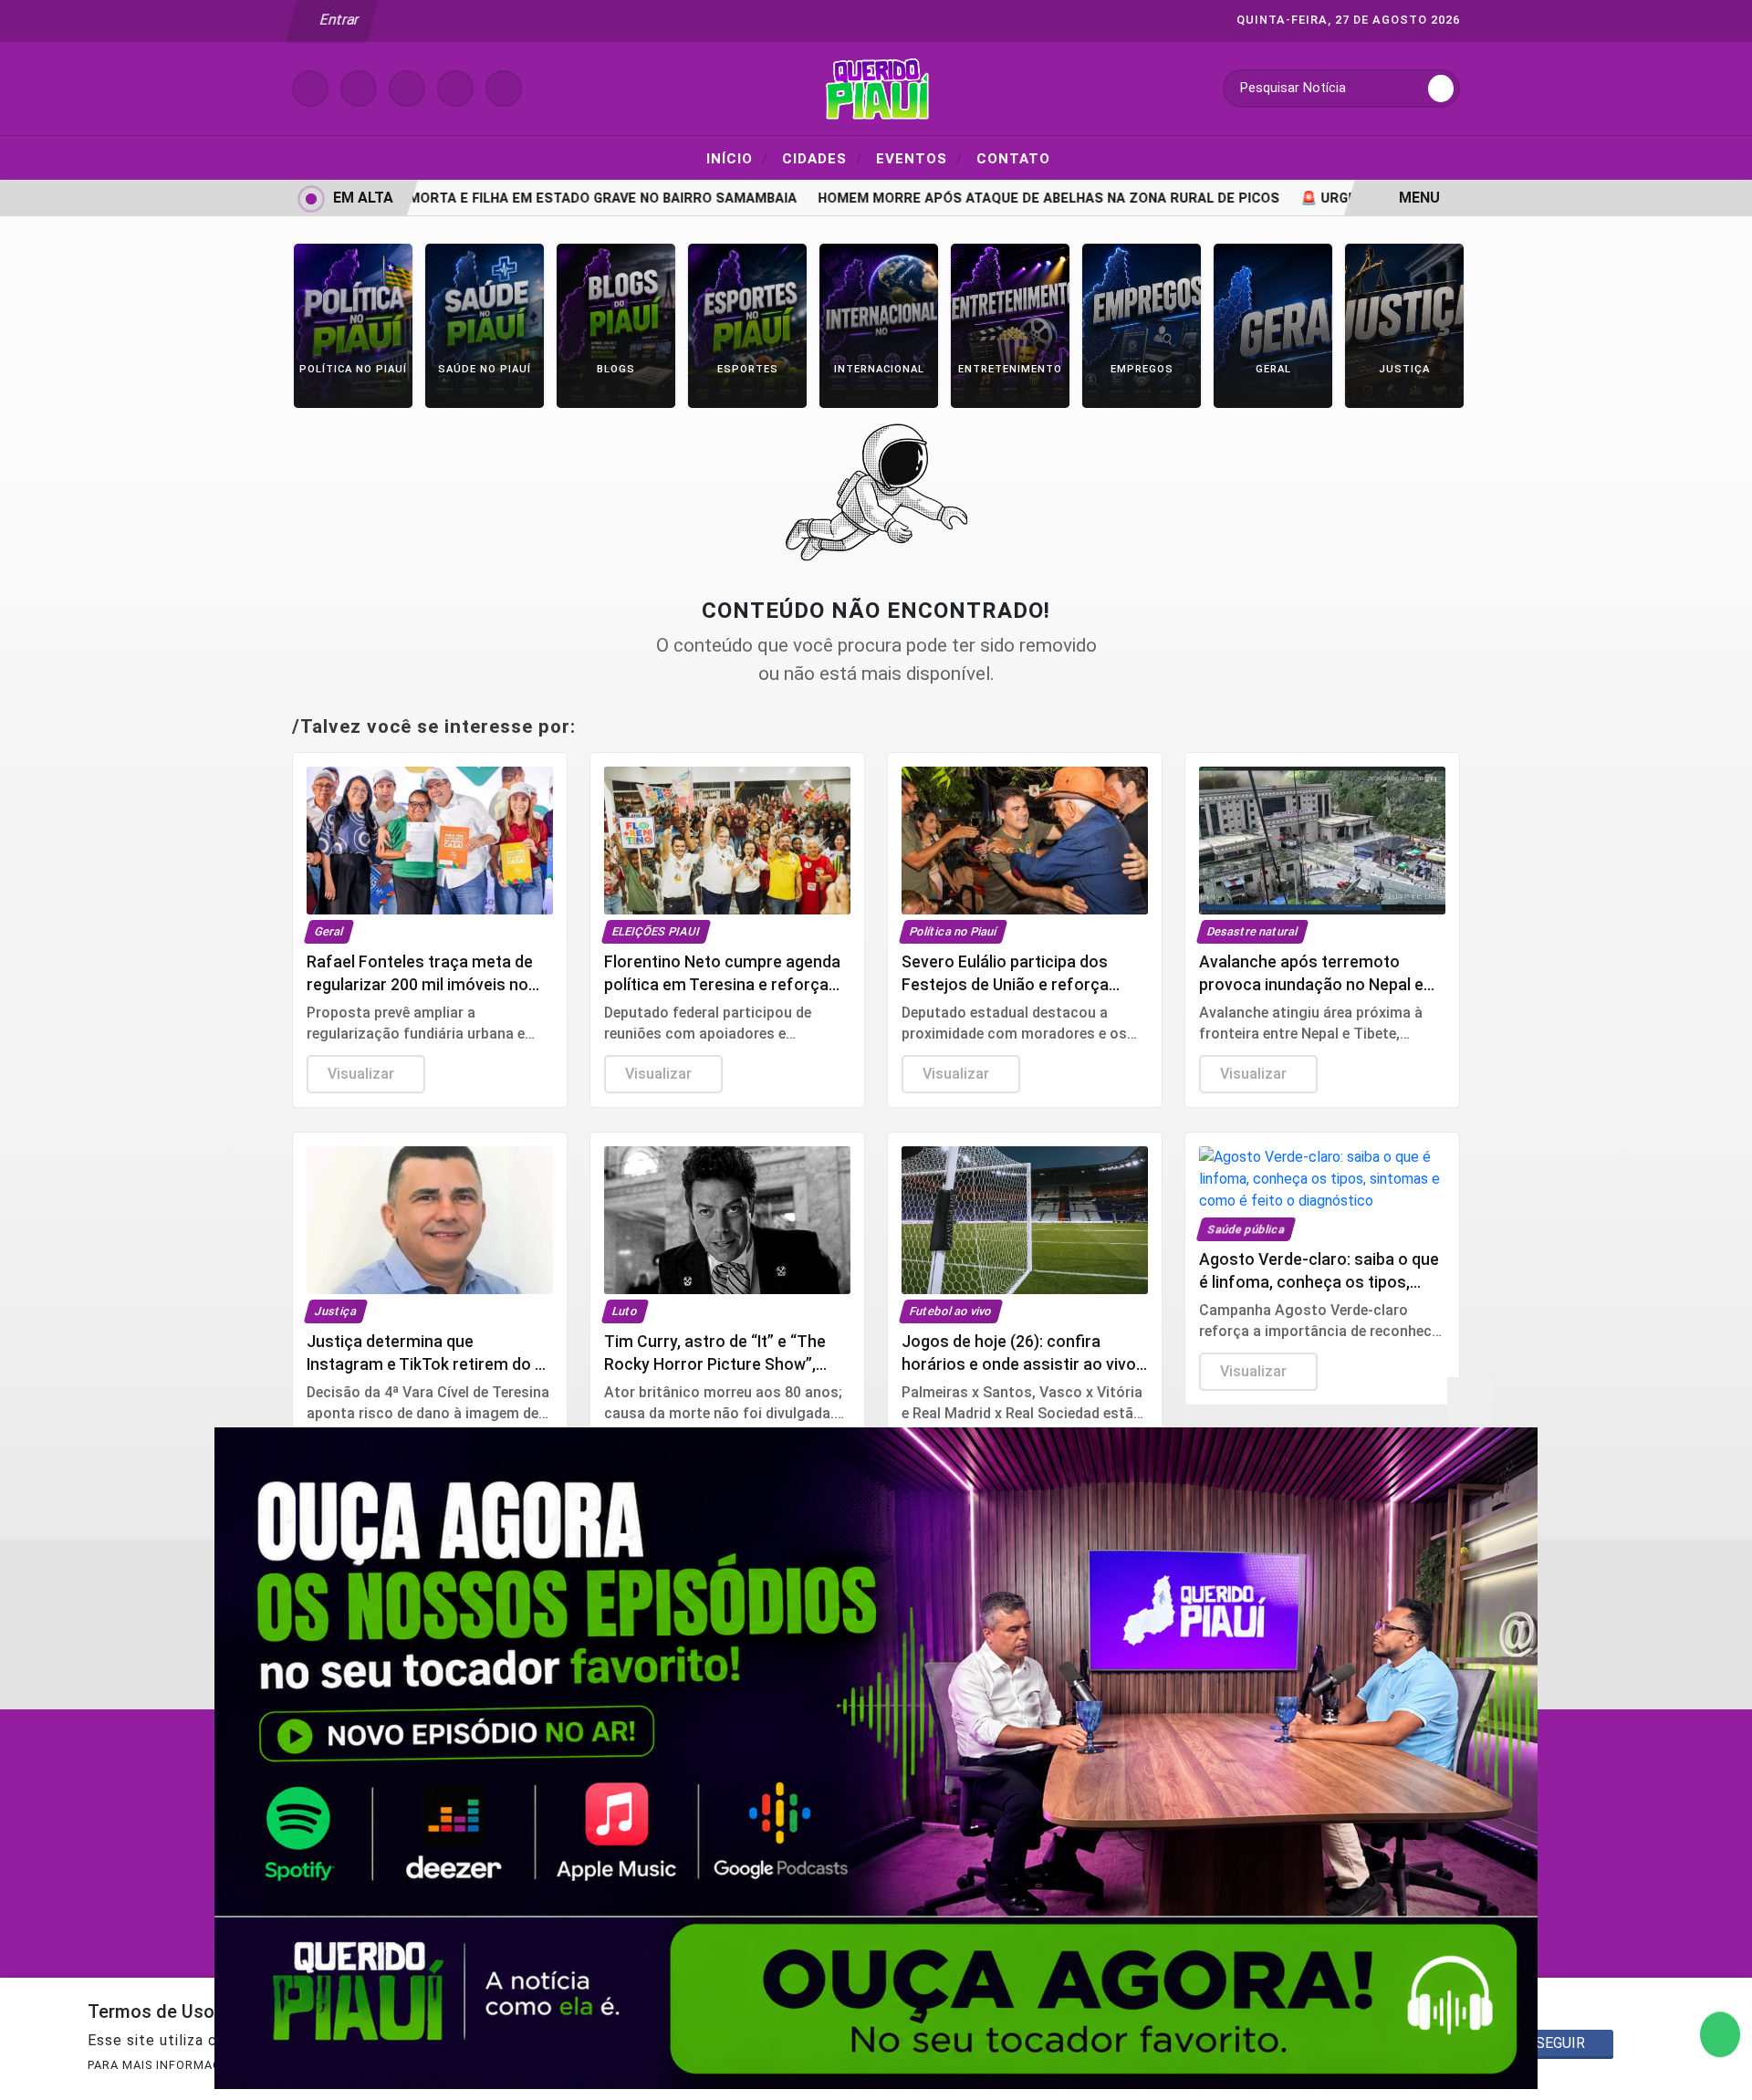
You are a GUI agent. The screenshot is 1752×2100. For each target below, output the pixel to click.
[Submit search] (1441, 89)
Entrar (338, 20)
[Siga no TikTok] (504, 89)
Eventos (919, 158)
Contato (1013, 159)
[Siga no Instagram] (359, 89)
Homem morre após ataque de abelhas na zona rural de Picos (998, 199)
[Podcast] (876, 1758)
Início (737, 158)
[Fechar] (1470, 1400)
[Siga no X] (407, 89)
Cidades (822, 158)
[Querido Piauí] (876, 87)
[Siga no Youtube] (455, 89)
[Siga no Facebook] (310, 89)
